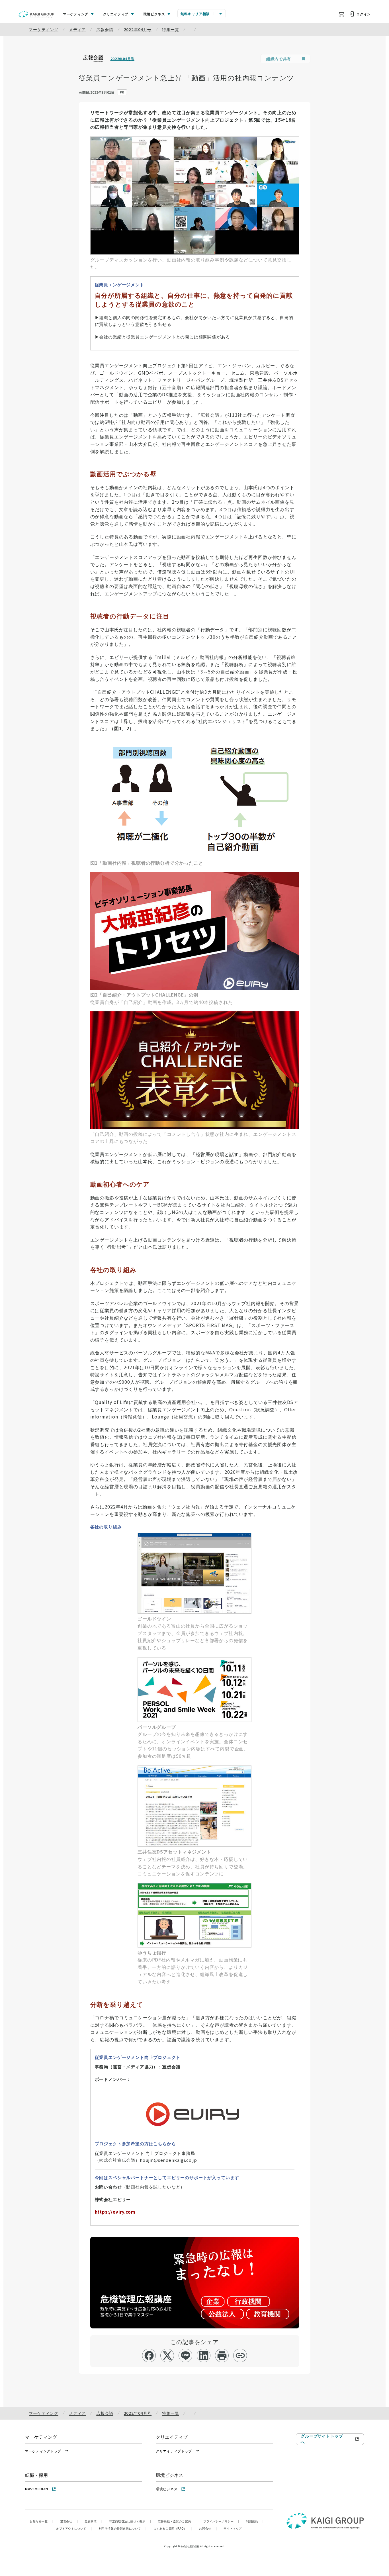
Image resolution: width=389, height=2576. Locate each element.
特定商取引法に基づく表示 (130, 2521)
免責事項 (93, 2521)
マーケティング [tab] (76, 14)
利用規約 (255, 2521)
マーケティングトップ (43, 2451)
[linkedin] (204, 2355)
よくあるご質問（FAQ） (173, 2528)
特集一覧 (170, 29)
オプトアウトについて (74, 2528)
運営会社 (69, 2521)
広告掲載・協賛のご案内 (177, 2521)
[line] (186, 2355)
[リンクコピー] (240, 2355)
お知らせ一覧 (41, 2521)
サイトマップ (233, 2528)
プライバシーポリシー (221, 2521)
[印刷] (222, 2355)
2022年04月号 (138, 29)
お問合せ (208, 2528)
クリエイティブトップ (174, 2451)
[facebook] (149, 2355)
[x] (167, 2355)
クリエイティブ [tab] (116, 14)
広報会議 (105, 29)
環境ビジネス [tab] (154, 14)
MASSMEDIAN (37, 2489)
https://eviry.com (115, 2212)
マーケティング (44, 29)
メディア (77, 29)
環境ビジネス (167, 2489)
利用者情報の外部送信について (123, 2528)
